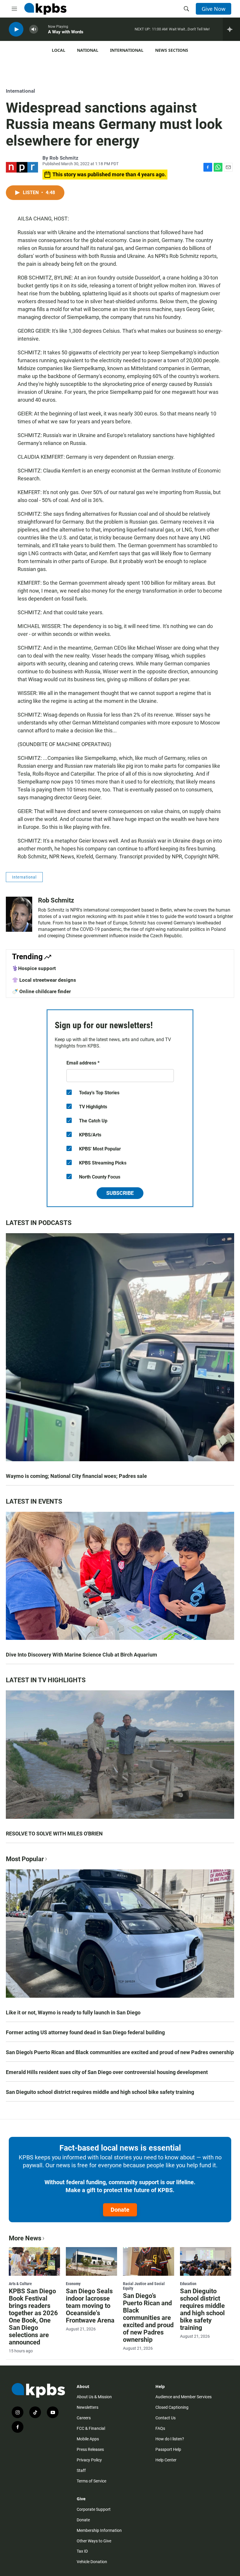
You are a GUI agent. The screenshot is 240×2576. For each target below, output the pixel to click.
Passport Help (168, 2449)
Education (188, 2284)
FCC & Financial (91, 2428)
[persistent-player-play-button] (16, 29)
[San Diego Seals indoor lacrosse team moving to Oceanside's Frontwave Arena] (91, 2261)
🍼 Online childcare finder (41, 991)
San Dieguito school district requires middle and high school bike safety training (100, 2092)
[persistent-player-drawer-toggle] (231, 29)
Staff (81, 2470)
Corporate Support (94, 2509)
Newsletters (88, 2407)
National (88, 50)
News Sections (172, 50)
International (127, 50)
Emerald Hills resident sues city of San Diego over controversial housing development (107, 2072)
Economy (73, 2284)
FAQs (160, 2428)
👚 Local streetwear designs (44, 980)
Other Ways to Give (94, 2541)
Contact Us (166, 2418)
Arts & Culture (20, 2284)
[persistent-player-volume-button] (34, 29)
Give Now (214, 9)
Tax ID (82, 2551)
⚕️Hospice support (34, 968)
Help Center (166, 2460)
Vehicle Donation (92, 2562)
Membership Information (99, 2530)
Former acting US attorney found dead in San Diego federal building (85, 2032)
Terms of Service (91, 2481)
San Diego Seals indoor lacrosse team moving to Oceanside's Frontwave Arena (90, 2306)
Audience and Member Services (184, 2397)
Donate (120, 2210)
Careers (84, 2418)
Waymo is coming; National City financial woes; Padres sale (76, 1476)
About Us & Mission (94, 2397)
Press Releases (90, 2449)
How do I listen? (170, 2439)
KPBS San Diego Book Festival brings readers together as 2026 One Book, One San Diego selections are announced (33, 2317)
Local (59, 50)
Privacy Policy (89, 2460)
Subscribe (120, 1193)
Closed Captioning (172, 2407)
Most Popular (25, 1859)
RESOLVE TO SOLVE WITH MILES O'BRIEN (54, 1834)
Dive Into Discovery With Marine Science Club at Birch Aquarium (82, 1655)
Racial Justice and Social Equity (144, 2286)
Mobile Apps (88, 2439)
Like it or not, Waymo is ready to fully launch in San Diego (73, 2012)
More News (25, 2238)
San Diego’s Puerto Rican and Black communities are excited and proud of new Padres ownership (120, 2052)
